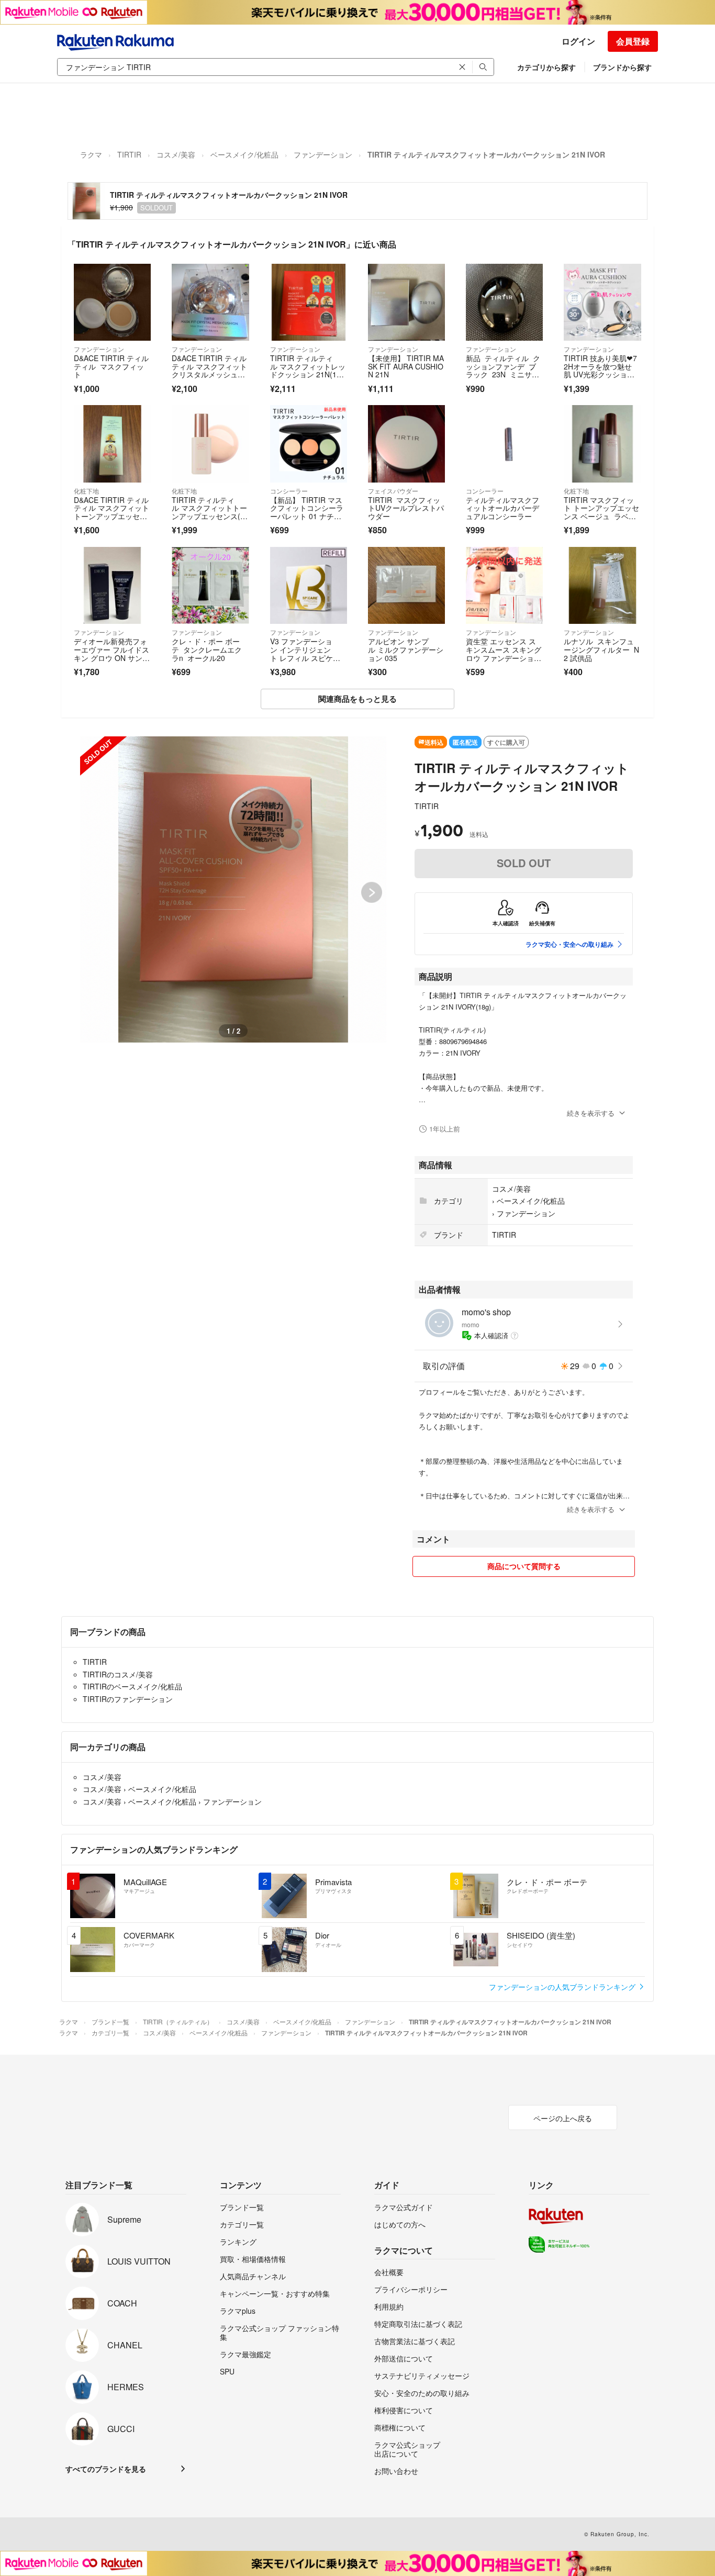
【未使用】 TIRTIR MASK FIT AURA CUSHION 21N (406, 366)
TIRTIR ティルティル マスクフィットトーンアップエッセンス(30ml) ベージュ (210, 512)
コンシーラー (289, 491)
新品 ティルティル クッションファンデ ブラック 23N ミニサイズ (503, 370)
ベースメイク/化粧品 (244, 154)
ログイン (578, 41)
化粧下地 (86, 491)
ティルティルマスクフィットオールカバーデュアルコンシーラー (502, 508)
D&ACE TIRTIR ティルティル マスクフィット (111, 366)
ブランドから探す (622, 67)
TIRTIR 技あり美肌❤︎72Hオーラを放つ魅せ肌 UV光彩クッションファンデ (600, 370)
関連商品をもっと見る (357, 699)
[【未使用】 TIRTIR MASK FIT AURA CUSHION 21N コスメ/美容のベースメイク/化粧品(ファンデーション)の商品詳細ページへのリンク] (406, 302)
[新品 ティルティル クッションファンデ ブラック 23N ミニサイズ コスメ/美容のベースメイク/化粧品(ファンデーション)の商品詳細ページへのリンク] (504, 302)
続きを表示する (591, 1113)
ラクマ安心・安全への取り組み (569, 944)
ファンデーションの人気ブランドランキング (563, 1987)
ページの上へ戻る (563, 2118)
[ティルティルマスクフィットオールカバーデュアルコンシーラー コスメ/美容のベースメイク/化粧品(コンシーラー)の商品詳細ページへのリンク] (504, 444)
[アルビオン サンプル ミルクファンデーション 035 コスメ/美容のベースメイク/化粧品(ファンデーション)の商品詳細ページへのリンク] (406, 585)
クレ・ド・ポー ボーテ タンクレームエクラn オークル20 (207, 649)
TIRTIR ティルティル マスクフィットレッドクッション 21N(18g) (308, 370)
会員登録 (633, 41)
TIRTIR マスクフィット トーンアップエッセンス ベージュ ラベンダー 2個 (601, 512)
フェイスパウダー (393, 491)
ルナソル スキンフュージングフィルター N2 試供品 (601, 649)
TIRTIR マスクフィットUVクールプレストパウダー (406, 508)
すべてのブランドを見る (106, 2469)
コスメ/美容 (176, 154)
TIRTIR (129, 154)
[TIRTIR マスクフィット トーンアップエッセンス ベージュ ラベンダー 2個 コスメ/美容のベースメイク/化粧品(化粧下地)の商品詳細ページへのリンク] (602, 444)
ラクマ (91, 154)
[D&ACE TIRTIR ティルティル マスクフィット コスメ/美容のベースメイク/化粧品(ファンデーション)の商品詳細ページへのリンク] (112, 302)
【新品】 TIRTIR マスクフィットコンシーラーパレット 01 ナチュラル (307, 512)
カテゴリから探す (546, 67)
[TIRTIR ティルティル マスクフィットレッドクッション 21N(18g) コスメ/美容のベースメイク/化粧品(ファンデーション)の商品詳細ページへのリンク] (309, 302)
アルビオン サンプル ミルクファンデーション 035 (406, 649)
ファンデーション (323, 154)
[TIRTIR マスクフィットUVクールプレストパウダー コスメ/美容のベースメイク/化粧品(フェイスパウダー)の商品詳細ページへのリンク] (406, 444)
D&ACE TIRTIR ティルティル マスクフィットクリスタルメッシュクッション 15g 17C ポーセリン (210, 374)
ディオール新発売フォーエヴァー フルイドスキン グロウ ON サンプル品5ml (112, 653)
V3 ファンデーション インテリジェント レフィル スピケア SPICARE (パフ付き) (309, 653)
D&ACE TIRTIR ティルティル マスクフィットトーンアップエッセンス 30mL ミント (111, 512)
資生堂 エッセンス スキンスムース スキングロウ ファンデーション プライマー (504, 653)
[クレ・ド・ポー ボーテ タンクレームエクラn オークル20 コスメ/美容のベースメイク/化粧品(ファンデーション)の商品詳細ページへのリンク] (210, 585)
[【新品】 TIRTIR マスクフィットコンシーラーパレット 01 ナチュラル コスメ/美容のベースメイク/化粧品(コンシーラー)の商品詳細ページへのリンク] (309, 444)
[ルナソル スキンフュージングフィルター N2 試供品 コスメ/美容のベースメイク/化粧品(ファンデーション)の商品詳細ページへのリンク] (602, 585)
